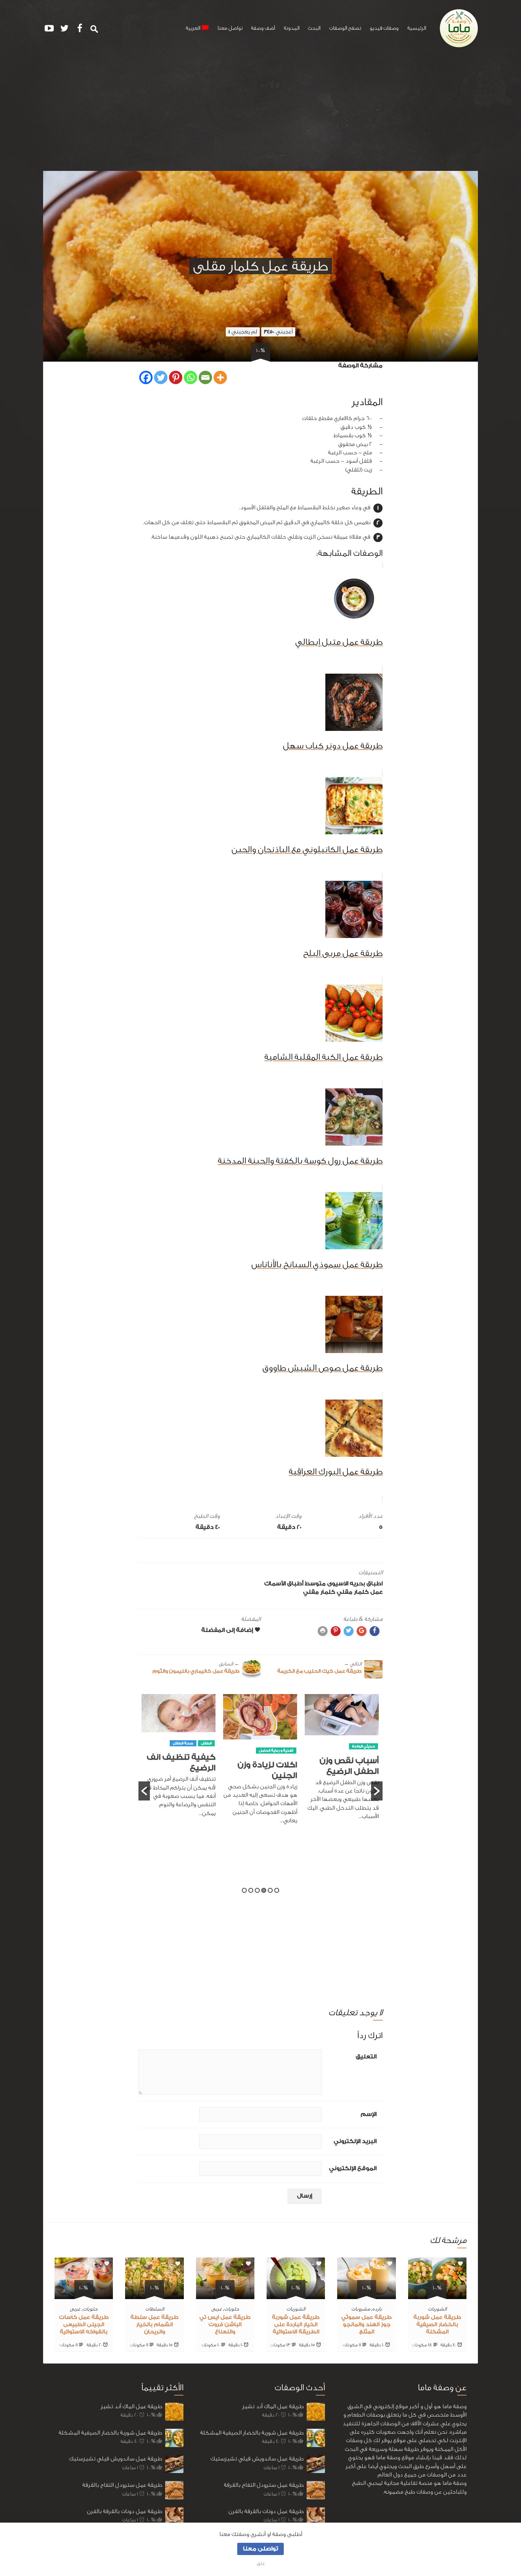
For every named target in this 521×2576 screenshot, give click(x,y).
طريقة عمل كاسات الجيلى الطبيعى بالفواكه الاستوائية (84, 2325)
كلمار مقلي (319, 1592)
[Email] (205, 377)
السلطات (155, 2309)
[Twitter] (161, 377)
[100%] (437, 2295)
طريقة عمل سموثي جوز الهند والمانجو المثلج (367, 2325)
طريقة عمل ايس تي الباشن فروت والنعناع (225, 2325)
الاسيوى (338, 1584)
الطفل (282, 1743)
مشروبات (361, 2309)
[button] (144, 1791)
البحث (314, 28)
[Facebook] (146, 377)
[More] (220, 377)
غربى (217, 2309)
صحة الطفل (259, 1743)
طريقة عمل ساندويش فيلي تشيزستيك (116, 2459)
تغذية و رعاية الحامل (352, 1751)
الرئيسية (417, 28)
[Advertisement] (260, 114)
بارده (377, 2309)
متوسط (315, 1584)
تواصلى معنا (260, 2549)
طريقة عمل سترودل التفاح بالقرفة (122, 2485)
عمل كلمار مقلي (360, 1592)
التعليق (366, 2057)
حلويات (232, 2309)
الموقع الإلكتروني (353, 2168)
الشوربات (437, 2309)
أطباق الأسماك (284, 1584)
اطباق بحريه (366, 1584)
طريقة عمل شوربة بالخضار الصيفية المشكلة (437, 2325)
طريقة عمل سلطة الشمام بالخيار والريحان (154, 2325)
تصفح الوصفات (345, 28)
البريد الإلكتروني (355, 2141)
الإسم (369, 2114)
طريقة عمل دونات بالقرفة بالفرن (125, 2511)
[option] (336, 1763)
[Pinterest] (176, 377)
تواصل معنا (230, 28)
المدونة (292, 28)
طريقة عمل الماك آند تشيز (131, 2406)
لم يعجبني (243, 332)
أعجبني (278, 332)
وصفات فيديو (384, 28)
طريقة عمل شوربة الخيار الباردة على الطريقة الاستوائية (296, 2325)
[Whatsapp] (191, 377)
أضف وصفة (263, 28)
